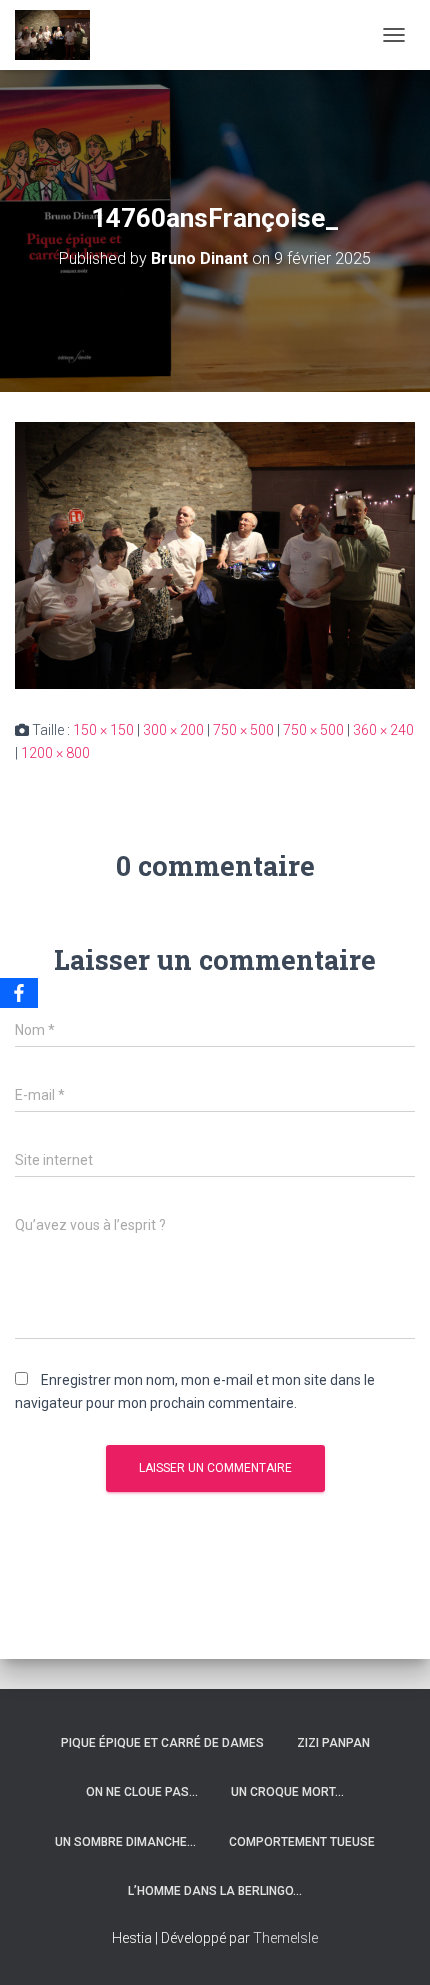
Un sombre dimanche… (125, 1842)
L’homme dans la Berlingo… (215, 1891)
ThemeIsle (285, 1938)
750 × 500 (243, 730)
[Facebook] (19, 993)
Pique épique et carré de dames (162, 1743)
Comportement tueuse (302, 1842)
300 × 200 (173, 730)
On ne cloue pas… (142, 1792)
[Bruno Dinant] (60, 35)
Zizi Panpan (333, 1743)
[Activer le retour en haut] (390, 1945)
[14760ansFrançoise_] (215, 554)
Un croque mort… (287, 1792)
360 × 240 (383, 730)
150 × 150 (103, 730)
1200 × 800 (55, 753)
